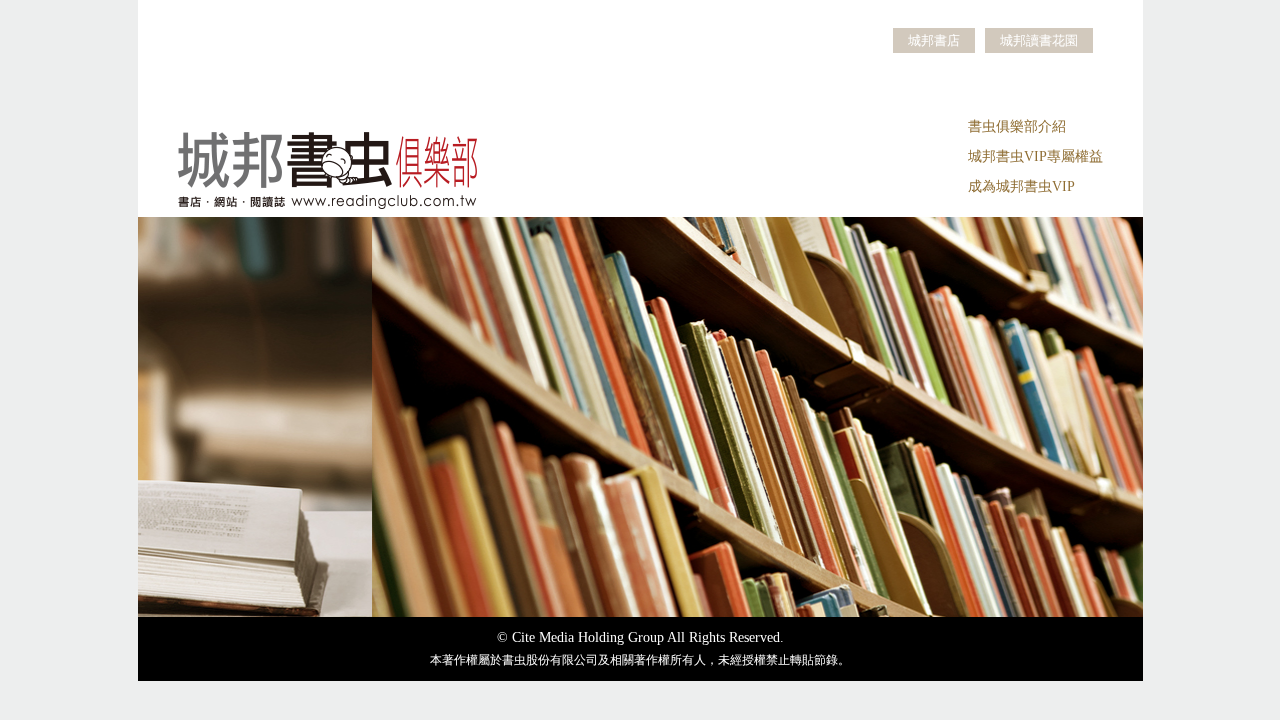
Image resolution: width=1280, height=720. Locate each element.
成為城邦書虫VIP (1021, 186)
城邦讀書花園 (1039, 40)
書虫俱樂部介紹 (1017, 126)
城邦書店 (934, 40)
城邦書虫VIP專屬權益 (1035, 156)
